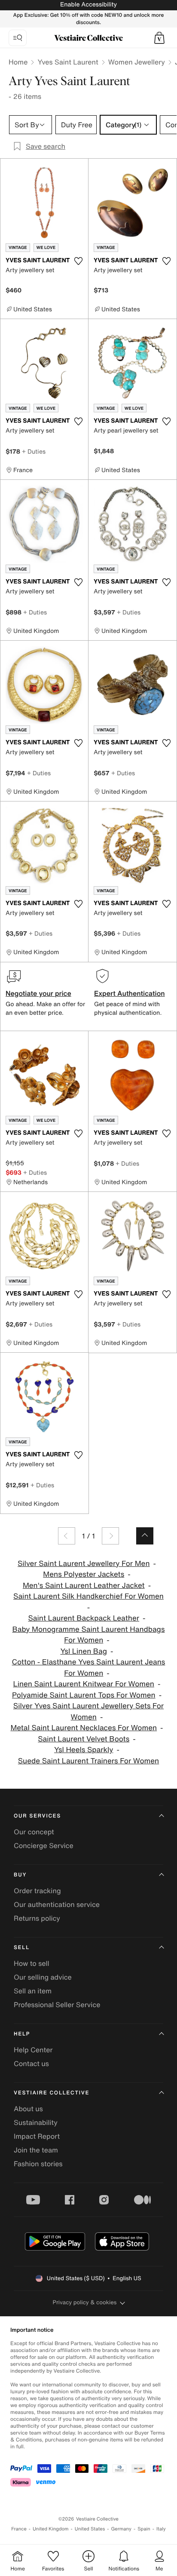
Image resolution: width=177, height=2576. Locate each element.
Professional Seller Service (57, 2005)
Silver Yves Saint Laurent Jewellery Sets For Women (88, 1712)
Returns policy (37, 1918)
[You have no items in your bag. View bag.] (159, 38)
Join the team (36, 2150)
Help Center (33, 2050)
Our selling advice (43, 1977)
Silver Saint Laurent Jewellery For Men (84, 1564)
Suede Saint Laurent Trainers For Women (88, 1761)
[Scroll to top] (145, 1536)
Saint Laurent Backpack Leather (84, 1618)
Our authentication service (57, 1904)
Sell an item (33, 1991)
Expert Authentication (130, 993)
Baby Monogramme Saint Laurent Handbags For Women (88, 1635)
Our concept (34, 1832)
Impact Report (37, 2136)
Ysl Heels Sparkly (84, 1750)
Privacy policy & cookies (85, 2302)
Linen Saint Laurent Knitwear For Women (84, 1684)
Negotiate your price (38, 993)
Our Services (37, 1816)
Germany (121, 2529)
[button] (159, 38)
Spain (144, 2529)
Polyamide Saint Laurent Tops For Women (84, 1695)
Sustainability (36, 2122)
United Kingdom (51, 2529)
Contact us (31, 2063)
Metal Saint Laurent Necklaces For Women (84, 1728)
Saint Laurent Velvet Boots (84, 1739)
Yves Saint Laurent (68, 62)
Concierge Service (44, 1845)
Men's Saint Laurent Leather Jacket (84, 1586)
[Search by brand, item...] (18, 38)
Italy (161, 2529)
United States (90, 2529)
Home (18, 62)
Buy (20, 1875)
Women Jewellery (137, 62)
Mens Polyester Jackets (84, 1574)
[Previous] (67, 1536)
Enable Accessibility (88, 5)
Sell (22, 1948)
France (19, 2529)
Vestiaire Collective (52, 2093)
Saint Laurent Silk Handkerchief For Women (88, 1596)
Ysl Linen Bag (84, 1651)
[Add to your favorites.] (78, 261)
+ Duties (34, 451)
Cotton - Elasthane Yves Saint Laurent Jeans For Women (89, 1668)
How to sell (32, 1963)
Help (22, 2034)
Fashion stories (38, 2164)
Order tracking (37, 1891)
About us (28, 2109)
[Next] (110, 1536)
